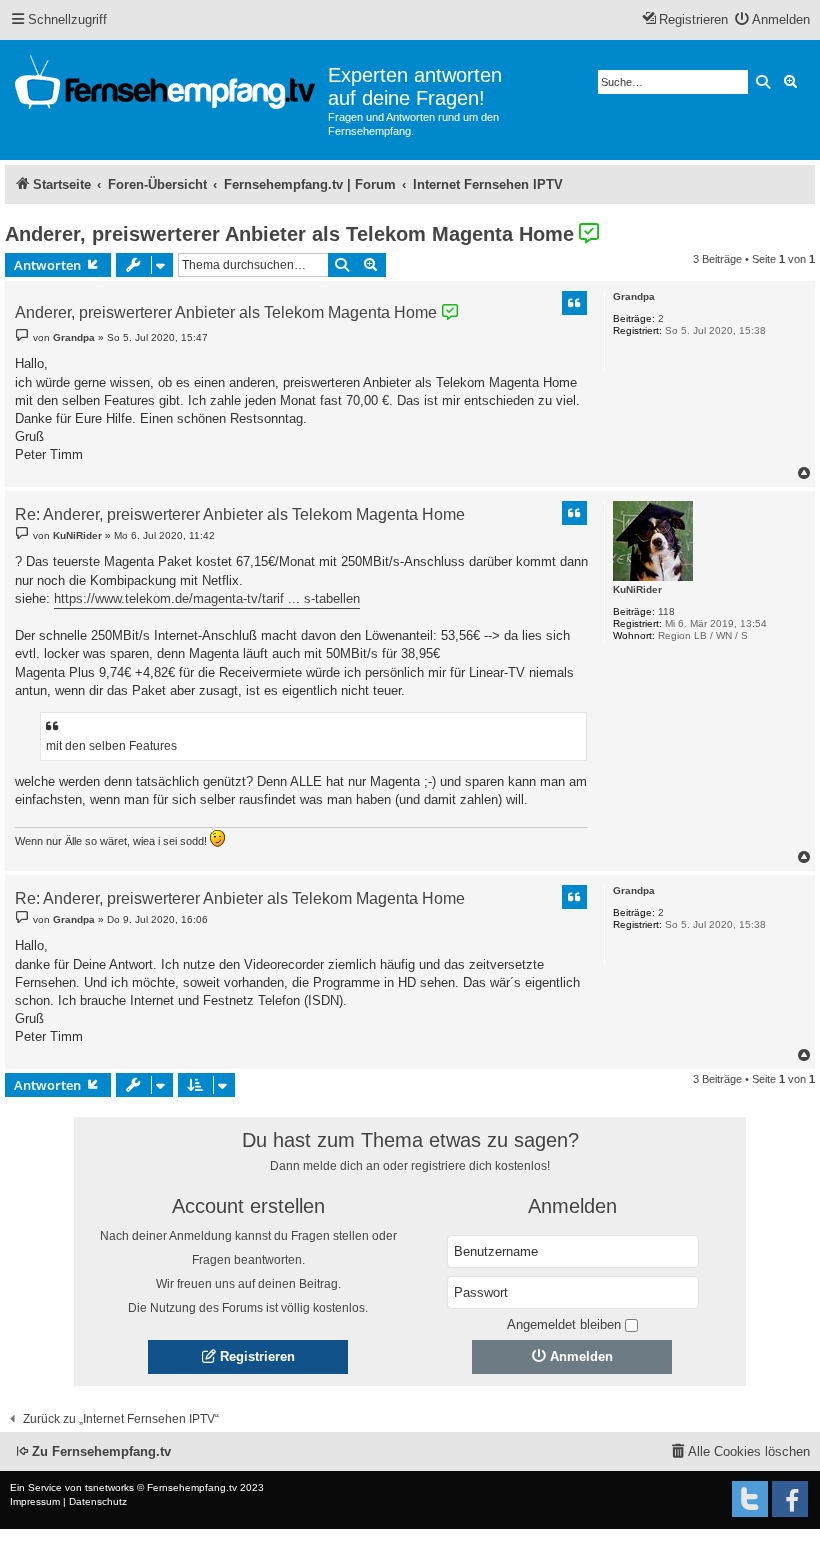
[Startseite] (166, 85)
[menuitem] (773, 20)
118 (666, 611)
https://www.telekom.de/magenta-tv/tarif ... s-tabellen (207, 598)
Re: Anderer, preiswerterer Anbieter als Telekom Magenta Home (240, 515)
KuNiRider (637, 589)
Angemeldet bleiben (564, 1324)
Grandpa (634, 296)
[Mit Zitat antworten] (575, 303)
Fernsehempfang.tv (192, 1487)
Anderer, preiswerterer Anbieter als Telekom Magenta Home (289, 234)
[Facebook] (790, 1499)
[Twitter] (750, 1499)
